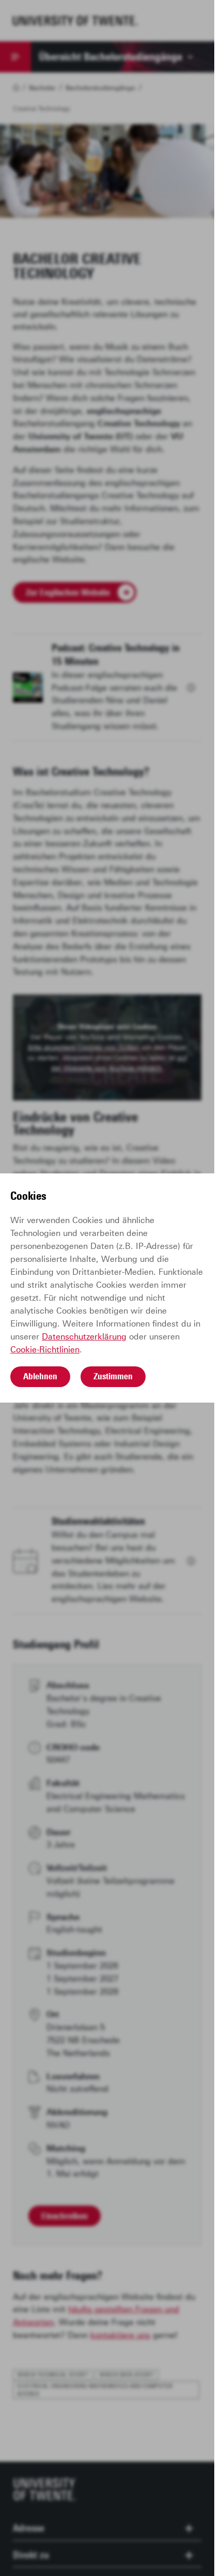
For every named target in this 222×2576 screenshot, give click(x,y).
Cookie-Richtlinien (45, 1350)
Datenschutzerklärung (84, 1337)
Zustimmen (113, 1376)
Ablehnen (40, 1376)
